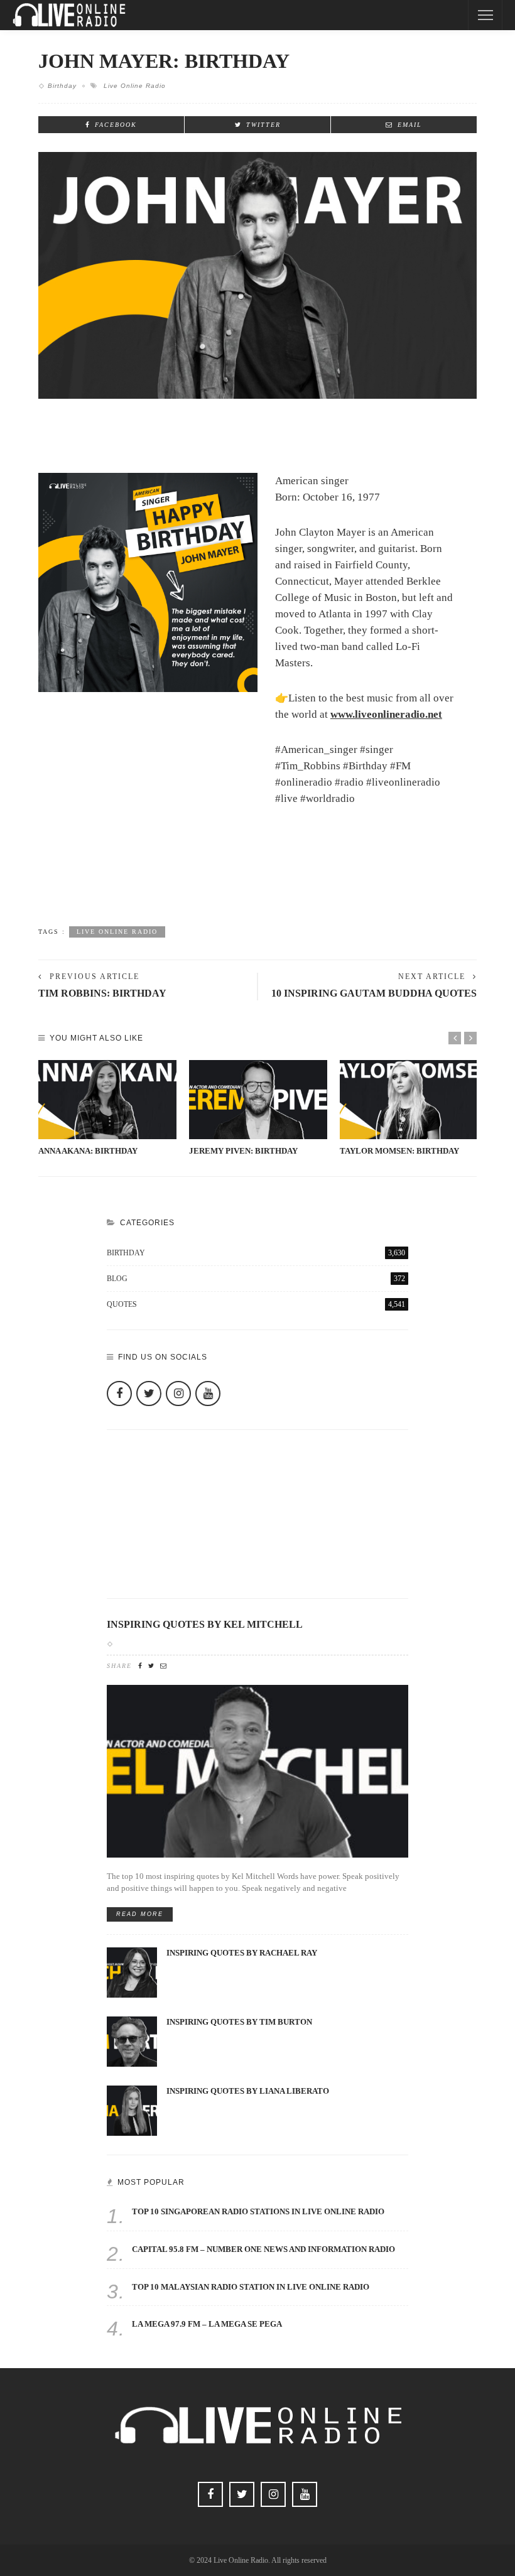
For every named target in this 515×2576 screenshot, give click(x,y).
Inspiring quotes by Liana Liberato (248, 2091)
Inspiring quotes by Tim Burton (239, 2022)
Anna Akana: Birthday (88, 1151)
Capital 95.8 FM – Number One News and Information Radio (263, 2249)
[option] (107, 1109)
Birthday (62, 86)
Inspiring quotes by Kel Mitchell (205, 1625)
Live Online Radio (135, 86)
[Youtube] (208, 1394)
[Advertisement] (257, 884)
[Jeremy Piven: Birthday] (258, 1100)
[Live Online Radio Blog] (69, 14)
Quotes (256, 1304)
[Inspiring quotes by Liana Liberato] (132, 2110)
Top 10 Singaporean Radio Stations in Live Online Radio (258, 2212)
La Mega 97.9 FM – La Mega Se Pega (207, 2324)
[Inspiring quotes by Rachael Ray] (132, 1972)
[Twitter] (149, 1394)
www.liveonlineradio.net (386, 714)
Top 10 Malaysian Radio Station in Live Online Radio (251, 2287)
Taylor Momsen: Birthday (399, 1151)
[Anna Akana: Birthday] (107, 1100)
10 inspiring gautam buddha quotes (374, 993)
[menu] (485, 15)
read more (140, 1914)
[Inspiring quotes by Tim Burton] (132, 2041)
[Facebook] (119, 1394)
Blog (256, 1279)
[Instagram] (178, 1394)
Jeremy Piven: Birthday (243, 1151)
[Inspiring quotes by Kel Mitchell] (257, 1770)
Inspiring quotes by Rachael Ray (242, 1953)
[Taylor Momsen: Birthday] (409, 1100)
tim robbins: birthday (102, 993)
